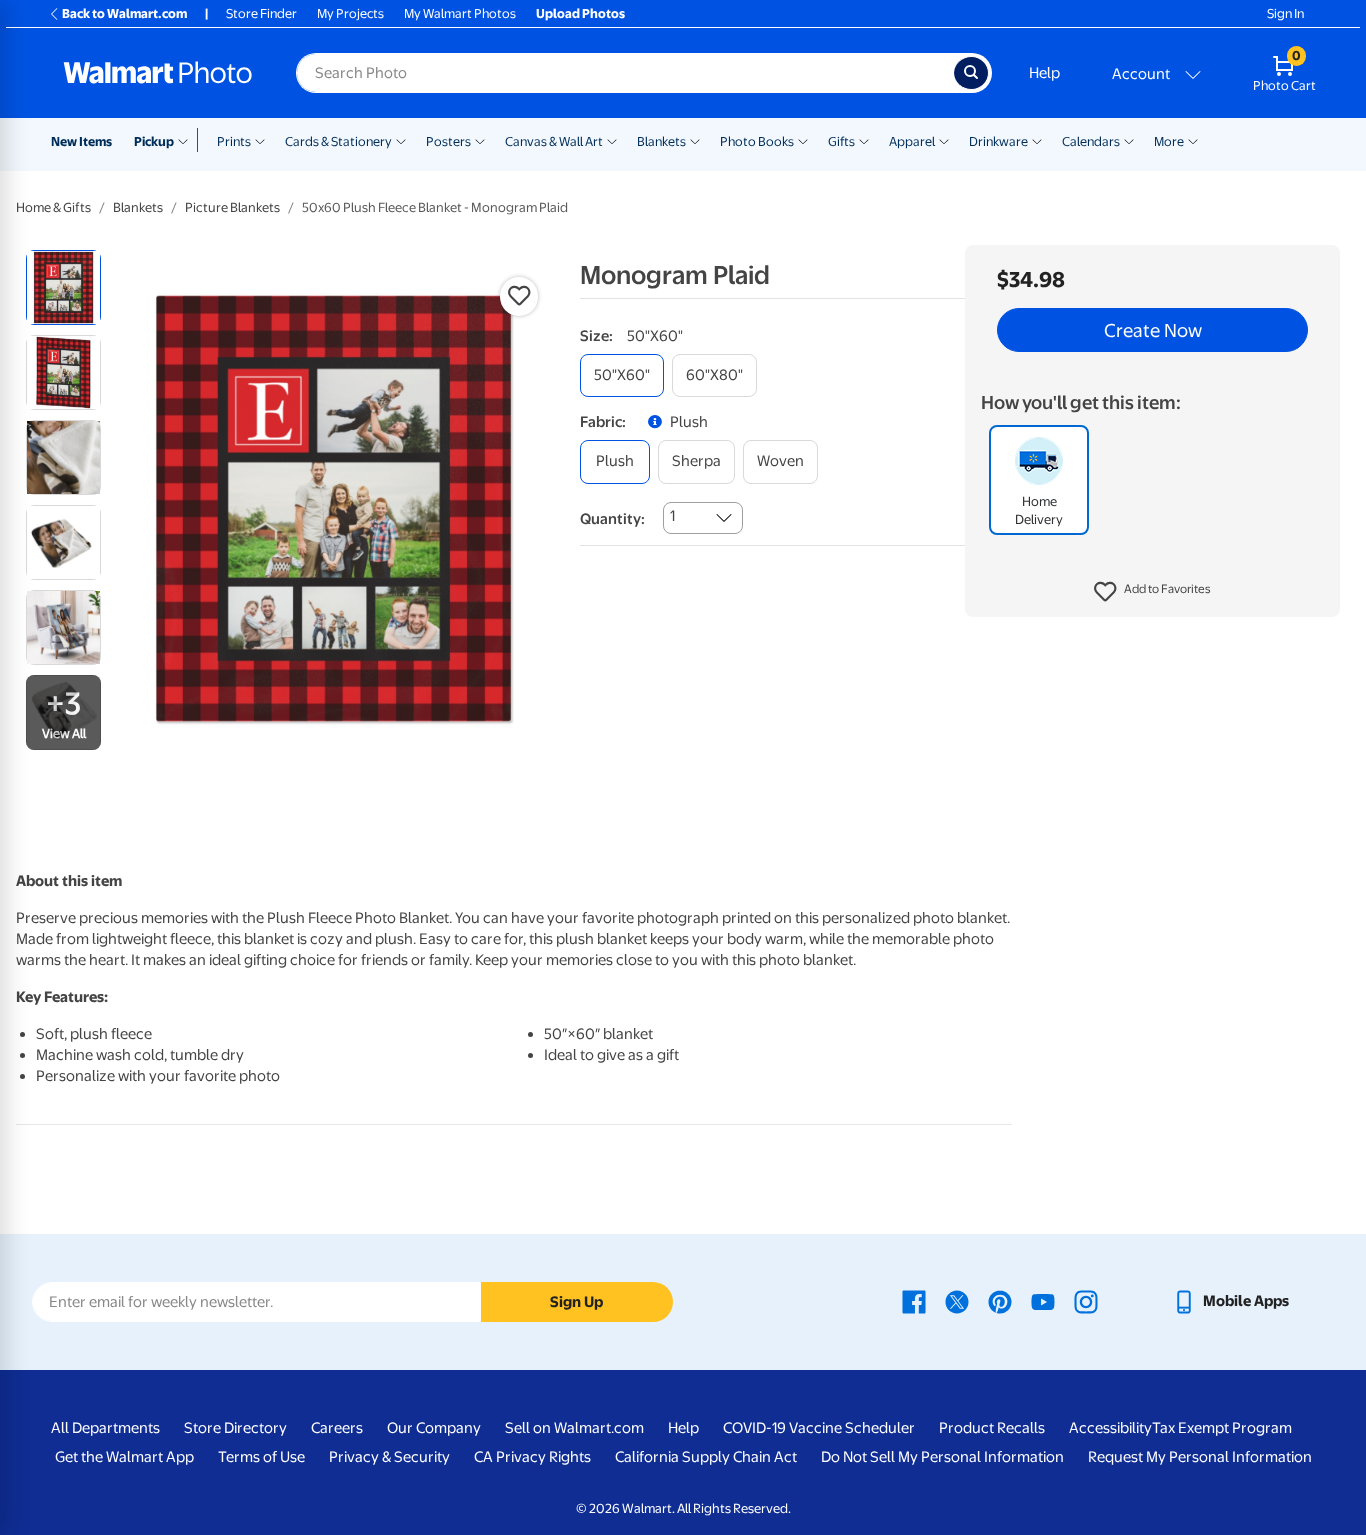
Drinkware (998, 141)
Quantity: (612, 519)
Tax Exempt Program (1222, 1428)
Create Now (1153, 330)
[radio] (63, 287)
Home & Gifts (53, 207)
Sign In (1285, 13)
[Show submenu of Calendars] (1129, 140)
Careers (337, 1428)
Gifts (841, 141)
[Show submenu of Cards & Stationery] (401, 140)
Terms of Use (261, 1457)
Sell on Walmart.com (574, 1428)
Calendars (1091, 141)
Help (1044, 73)
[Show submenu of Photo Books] (803, 140)
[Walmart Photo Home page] (158, 73)
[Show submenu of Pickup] (187, 140)
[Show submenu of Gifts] (864, 140)
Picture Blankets (232, 207)
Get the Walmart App (124, 1457)
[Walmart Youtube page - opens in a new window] (1043, 1301)
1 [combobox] (672, 516)
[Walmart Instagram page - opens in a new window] (1086, 1301)
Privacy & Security (389, 1457)
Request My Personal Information (1200, 1457)
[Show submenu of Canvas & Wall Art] (612, 140)
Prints (234, 141)
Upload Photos (580, 13)
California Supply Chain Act (706, 1457)
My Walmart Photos (460, 13)
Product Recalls (992, 1428)
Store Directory (235, 1428)
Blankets (661, 141)
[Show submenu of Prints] (260, 140)
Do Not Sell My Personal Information (942, 1457)
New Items (81, 141)
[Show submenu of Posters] (480, 140)
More (1169, 141)
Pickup (154, 141)
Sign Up (576, 1302)
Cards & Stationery (338, 141)
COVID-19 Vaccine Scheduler (819, 1428)
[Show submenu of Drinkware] (1037, 140)
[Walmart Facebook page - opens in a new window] (914, 1301)
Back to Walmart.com (124, 13)
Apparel (912, 141)
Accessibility (1110, 1428)
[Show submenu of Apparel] (944, 140)
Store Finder (261, 13)
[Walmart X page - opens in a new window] (957, 1301)
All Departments (105, 1428)
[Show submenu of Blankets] (695, 140)
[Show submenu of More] (1193, 140)
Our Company (434, 1428)
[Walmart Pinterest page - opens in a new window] (1000, 1301)
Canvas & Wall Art (554, 141)
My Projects (350, 13)
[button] (1152, 592)
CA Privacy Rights (532, 1457)
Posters (448, 141)
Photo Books (757, 141)
